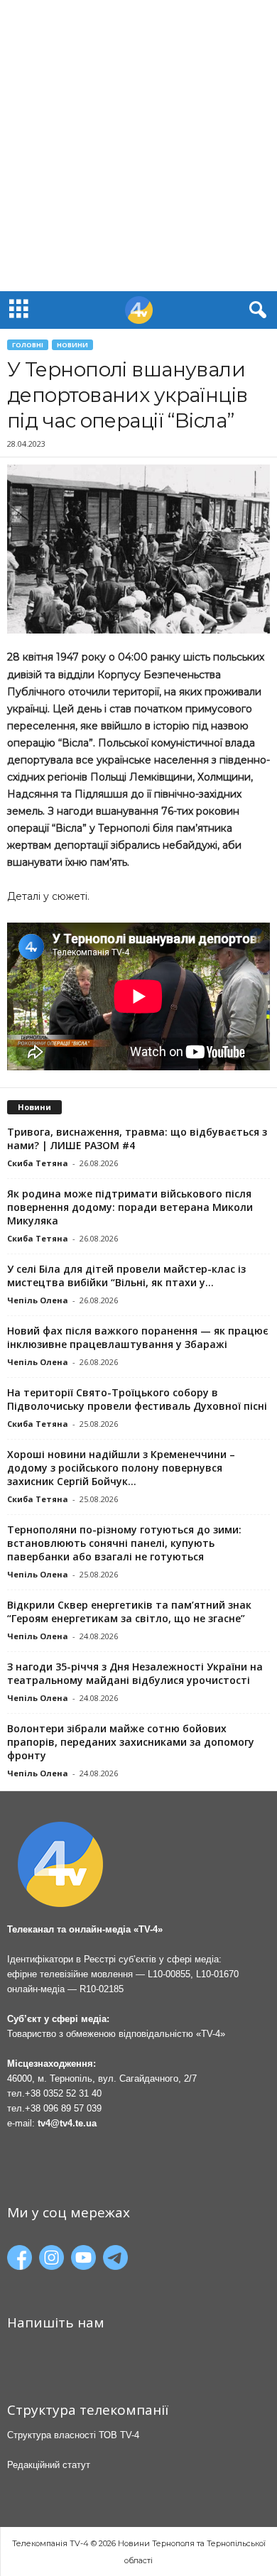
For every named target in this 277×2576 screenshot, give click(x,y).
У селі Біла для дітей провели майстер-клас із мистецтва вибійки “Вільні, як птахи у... (126, 1276)
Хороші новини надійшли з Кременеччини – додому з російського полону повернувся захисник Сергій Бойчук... (121, 1468)
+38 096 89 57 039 (63, 2108)
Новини (72, 345)
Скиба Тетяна (38, 1163)
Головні (28, 345)
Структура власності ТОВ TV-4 (73, 2435)
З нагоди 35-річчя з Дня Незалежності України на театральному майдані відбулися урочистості (135, 1673)
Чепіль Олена (38, 1300)
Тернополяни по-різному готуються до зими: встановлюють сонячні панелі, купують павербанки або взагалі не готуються (124, 1543)
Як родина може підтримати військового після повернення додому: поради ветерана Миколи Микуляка (130, 1207)
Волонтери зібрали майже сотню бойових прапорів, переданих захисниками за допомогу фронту (131, 1742)
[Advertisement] (138, 146)
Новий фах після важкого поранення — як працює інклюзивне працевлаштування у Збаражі (138, 1337)
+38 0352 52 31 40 (63, 2093)
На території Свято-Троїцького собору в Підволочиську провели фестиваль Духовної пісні (137, 1399)
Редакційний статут (49, 2465)
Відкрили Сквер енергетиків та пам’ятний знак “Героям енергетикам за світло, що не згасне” (129, 1612)
